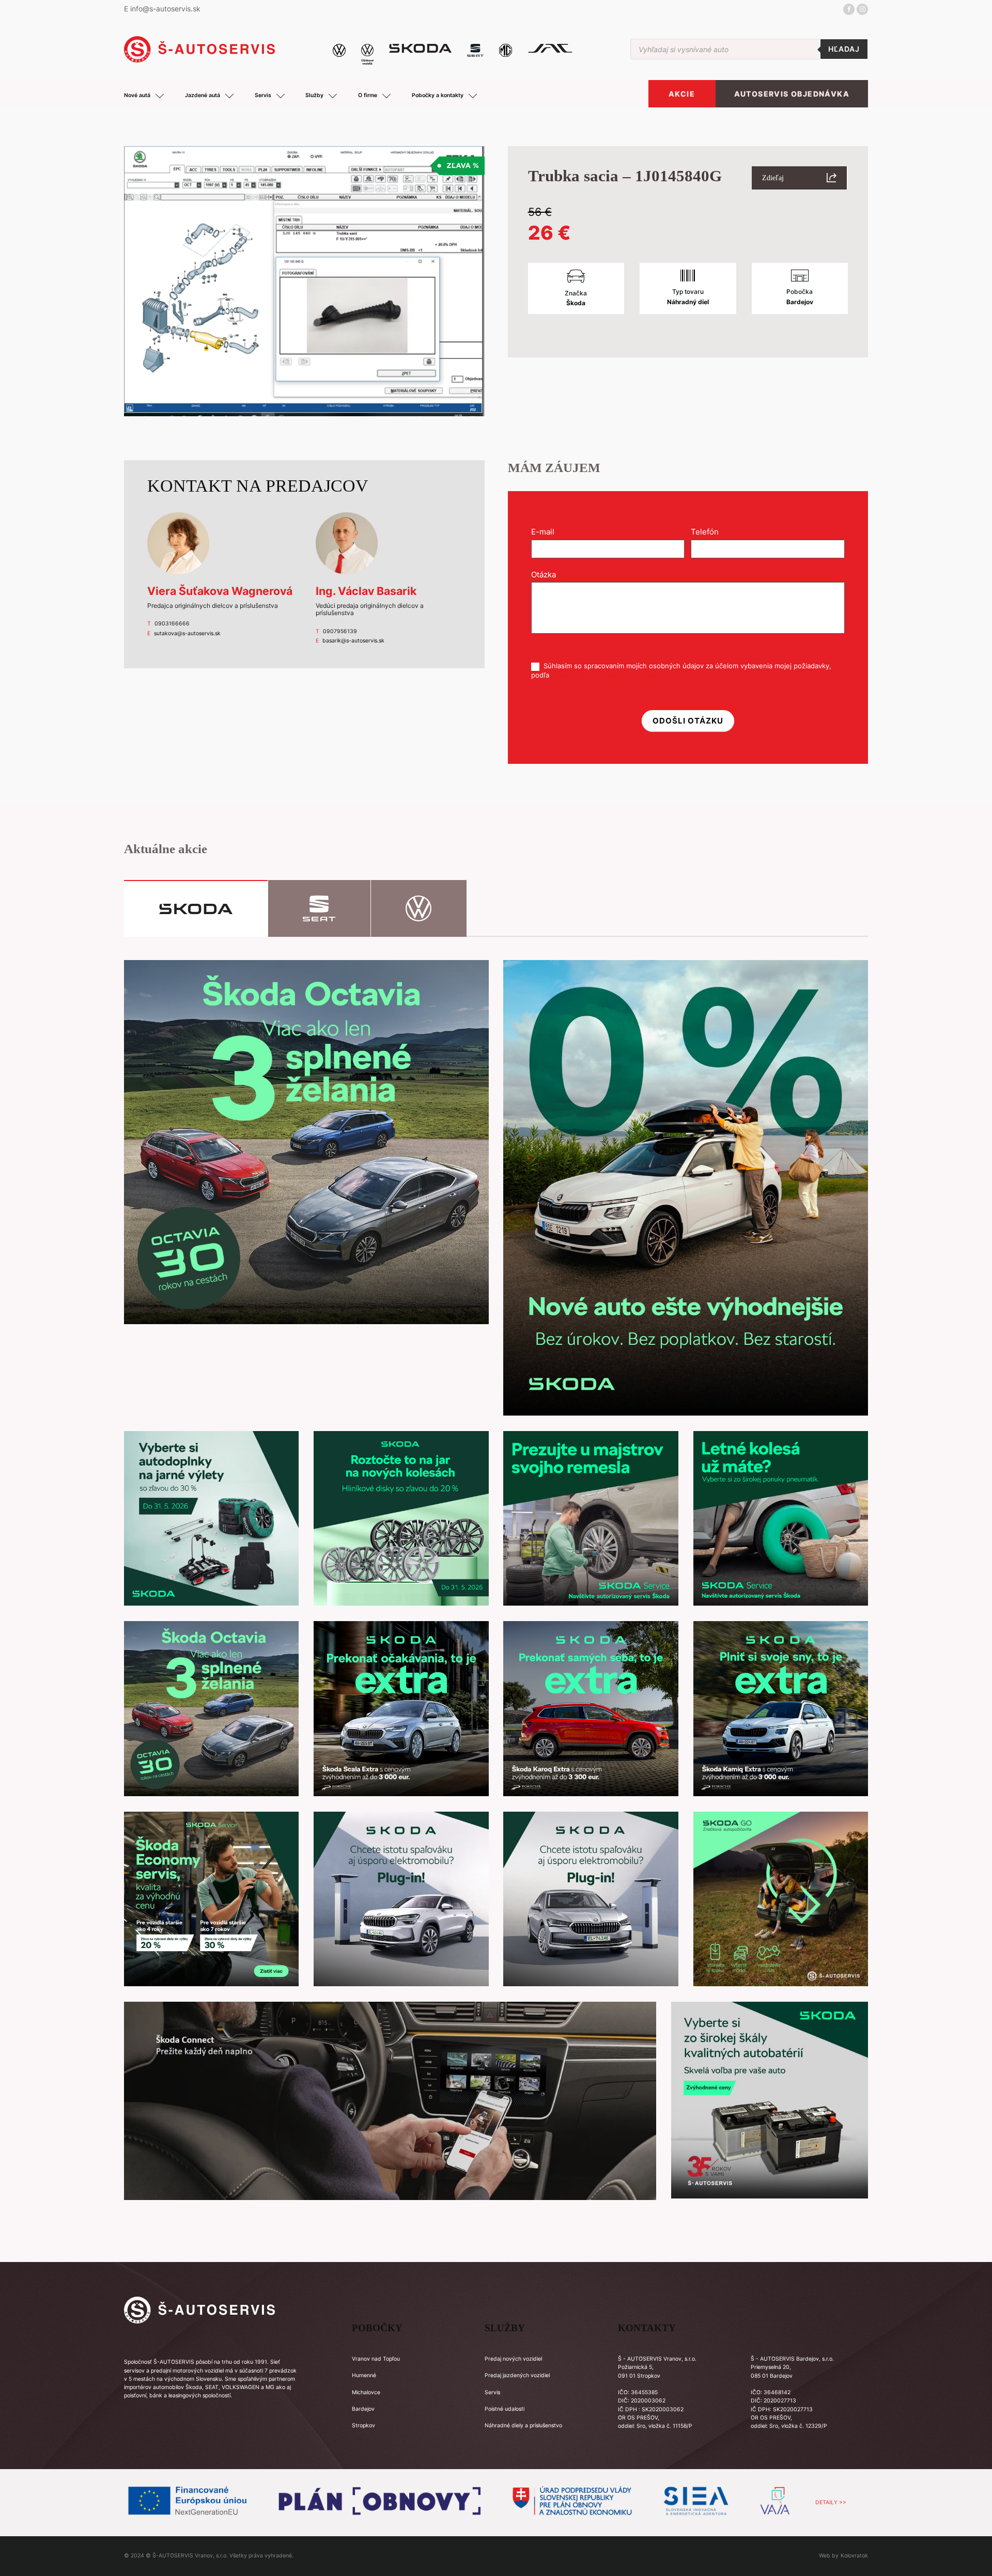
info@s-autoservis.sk (165, 9)
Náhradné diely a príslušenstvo (523, 2425)
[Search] (844, 49)
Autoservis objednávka (792, 94)
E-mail (546, 532)
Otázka (547, 575)
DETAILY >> (831, 2502)
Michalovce (366, 2392)
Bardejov (363, 2409)
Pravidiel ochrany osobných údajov (607, 675)
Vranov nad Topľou (376, 2359)
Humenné (364, 2375)
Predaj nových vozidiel (513, 2359)
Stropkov (363, 2425)
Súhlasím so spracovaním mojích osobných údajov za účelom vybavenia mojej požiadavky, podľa (681, 670)
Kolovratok (854, 2556)
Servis (492, 2392)
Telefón (708, 532)
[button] (799, 178)
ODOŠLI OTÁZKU (688, 721)
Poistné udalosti (505, 2409)
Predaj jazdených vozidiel (517, 2375)
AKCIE (682, 94)
